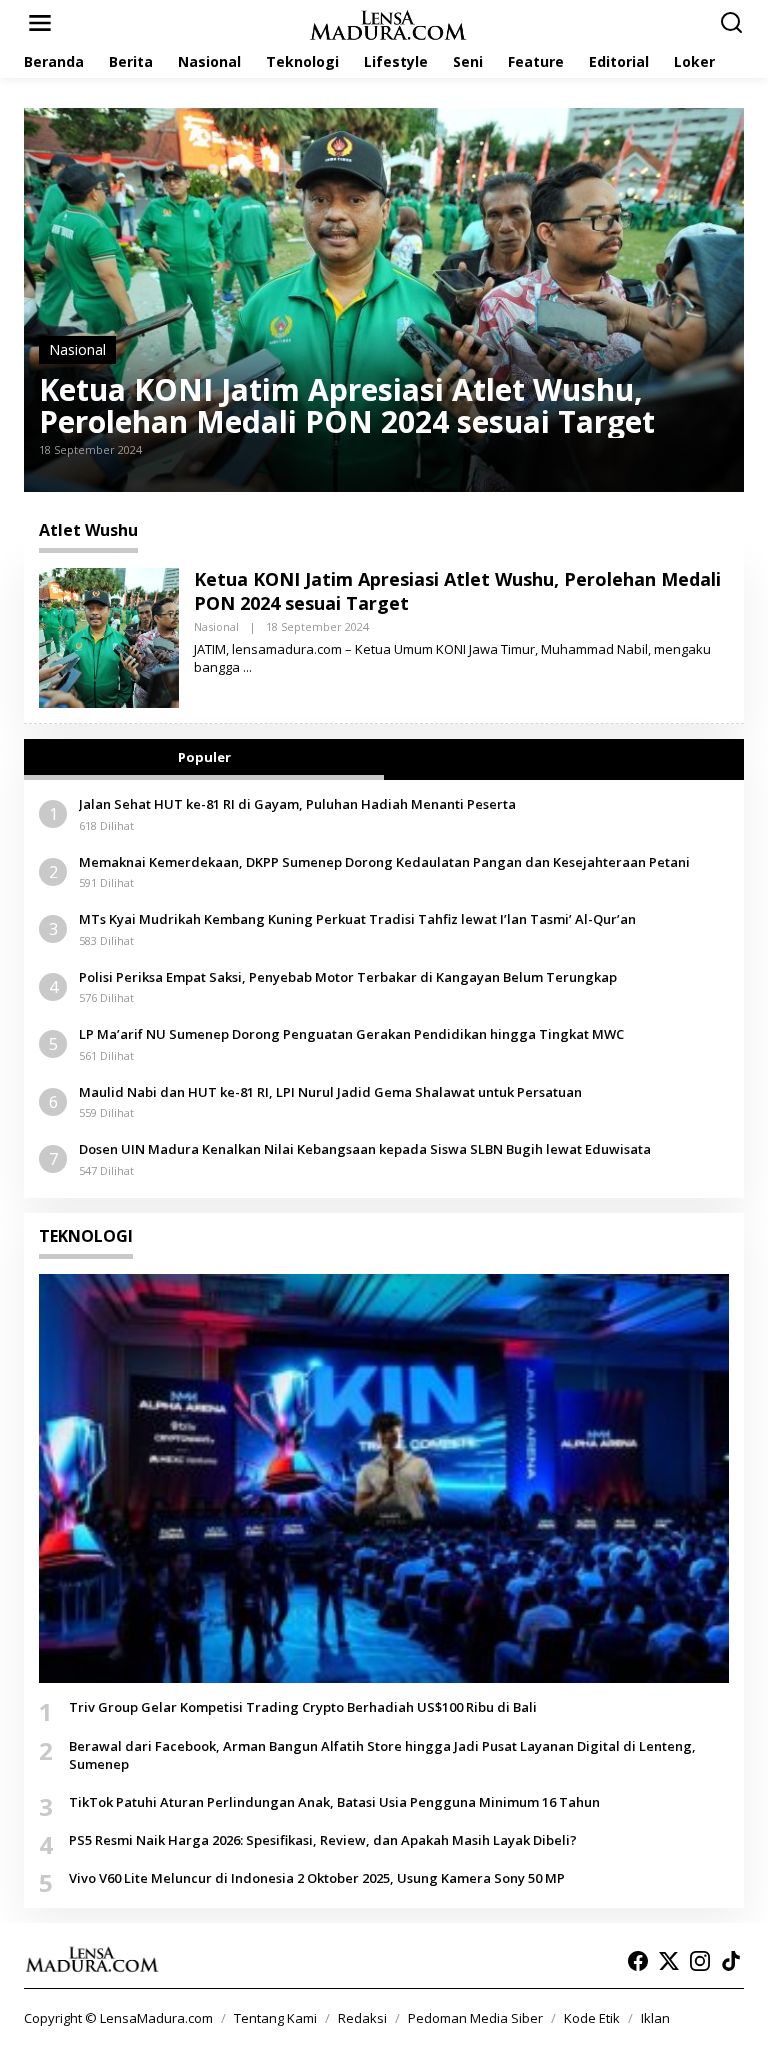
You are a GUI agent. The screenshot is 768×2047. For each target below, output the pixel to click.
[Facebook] (638, 1961)
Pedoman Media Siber (475, 2018)
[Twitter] (669, 1961)
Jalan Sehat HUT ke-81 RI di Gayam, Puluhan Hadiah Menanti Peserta (297, 804)
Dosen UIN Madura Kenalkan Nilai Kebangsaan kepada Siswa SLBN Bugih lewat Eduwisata (365, 1149)
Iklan (655, 2018)
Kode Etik (592, 2018)
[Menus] (40, 23)
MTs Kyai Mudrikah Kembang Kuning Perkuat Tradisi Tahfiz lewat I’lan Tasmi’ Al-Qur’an (357, 919)
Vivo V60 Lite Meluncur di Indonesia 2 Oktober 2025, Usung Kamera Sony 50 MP (317, 1878)
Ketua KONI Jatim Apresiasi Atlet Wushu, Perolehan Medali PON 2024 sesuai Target (347, 406)
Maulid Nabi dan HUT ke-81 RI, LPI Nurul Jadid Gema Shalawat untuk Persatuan (330, 1092)
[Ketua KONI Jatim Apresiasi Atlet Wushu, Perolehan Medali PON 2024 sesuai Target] (247, 667)
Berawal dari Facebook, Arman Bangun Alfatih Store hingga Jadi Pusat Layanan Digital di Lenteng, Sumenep (382, 1755)
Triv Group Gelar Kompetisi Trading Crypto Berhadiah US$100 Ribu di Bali (303, 1707)
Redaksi (362, 2018)
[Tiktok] (731, 1961)
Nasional (77, 349)
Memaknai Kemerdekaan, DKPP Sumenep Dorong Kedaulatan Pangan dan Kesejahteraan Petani (384, 862)
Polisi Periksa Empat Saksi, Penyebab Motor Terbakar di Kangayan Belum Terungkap (348, 977)
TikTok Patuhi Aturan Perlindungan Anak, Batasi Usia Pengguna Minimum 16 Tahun (334, 1802)
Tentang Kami (275, 2018)
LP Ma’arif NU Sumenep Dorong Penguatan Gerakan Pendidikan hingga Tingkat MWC (351, 1034)
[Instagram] (700, 1961)
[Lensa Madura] (388, 23)
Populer (204, 757)
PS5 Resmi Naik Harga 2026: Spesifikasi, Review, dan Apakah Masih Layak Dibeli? (323, 1840)
